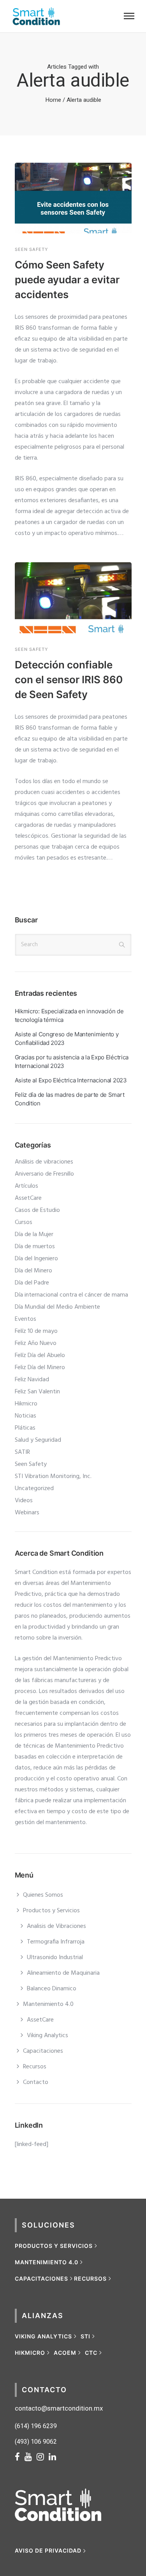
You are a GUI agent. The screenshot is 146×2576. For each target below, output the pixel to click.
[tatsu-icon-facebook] (20, 2457)
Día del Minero (33, 1271)
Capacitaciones (43, 2051)
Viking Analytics (47, 2036)
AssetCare (28, 1198)
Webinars (27, 1513)
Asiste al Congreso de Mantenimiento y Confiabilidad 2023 (67, 1038)
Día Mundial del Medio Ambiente (57, 1307)
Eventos (26, 1319)
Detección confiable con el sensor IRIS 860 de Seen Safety (69, 680)
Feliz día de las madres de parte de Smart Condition (70, 1099)
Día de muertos (35, 1247)
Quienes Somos (43, 1895)
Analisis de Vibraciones (56, 1926)
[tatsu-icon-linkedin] (52, 2457)
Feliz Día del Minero (40, 1368)
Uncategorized (34, 1489)
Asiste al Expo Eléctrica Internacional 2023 (71, 1080)
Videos (24, 1501)
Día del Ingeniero (36, 1259)
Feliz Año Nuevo (36, 1343)
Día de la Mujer (34, 1235)
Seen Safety (32, 250)
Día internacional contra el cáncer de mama (71, 1295)
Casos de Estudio (37, 1210)
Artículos (26, 1186)
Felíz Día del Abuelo (40, 1356)
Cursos (24, 1222)
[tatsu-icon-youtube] (31, 2457)
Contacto (36, 2082)
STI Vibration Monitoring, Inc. (53, 1476)
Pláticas (25, 1428)
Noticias (26, 1416)
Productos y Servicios (51, 1911)
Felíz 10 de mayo (36, 1331)
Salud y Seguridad (38, 1440)
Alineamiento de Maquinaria (63, 1973)
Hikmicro (26, 1404)
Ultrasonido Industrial (55, 1958)
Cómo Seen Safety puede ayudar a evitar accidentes (67, 280)
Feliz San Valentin (37, 1392)
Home (53, 100)
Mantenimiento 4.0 (48, 2004)
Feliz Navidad (32, 1380)
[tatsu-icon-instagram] (43, 2457)
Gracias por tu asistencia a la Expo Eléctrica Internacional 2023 (72, 1061)
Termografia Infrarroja (56, 1942)
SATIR (22, 1452)
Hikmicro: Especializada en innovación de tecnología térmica (69, 1015)
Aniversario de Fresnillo (44, 1174)
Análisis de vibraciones (44, 1162)
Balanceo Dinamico (52, 1989)
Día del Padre (32, 1283)
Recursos (35, 2067)
